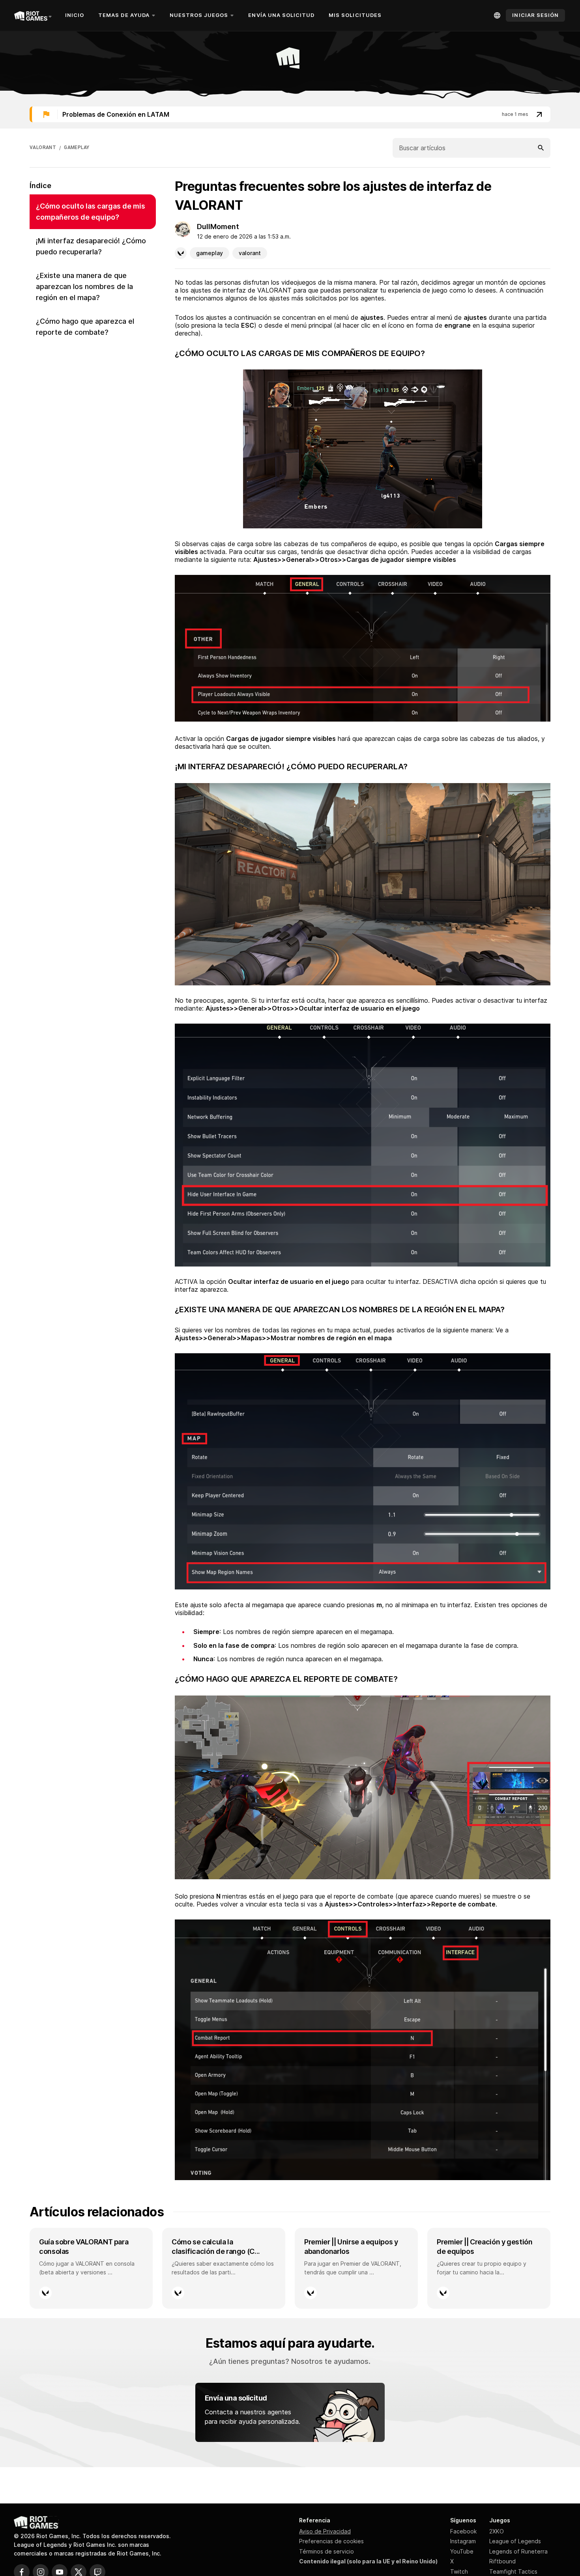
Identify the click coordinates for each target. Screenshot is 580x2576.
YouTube (462, 2551)
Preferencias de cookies (331, 2541)
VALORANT (43, 147)
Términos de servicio (326, 2551)
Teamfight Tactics (513, 2571)
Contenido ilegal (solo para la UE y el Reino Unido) (368, 2561)
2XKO (497, 2531)
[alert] (290, 114)
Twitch (459, 2571)
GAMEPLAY (77, 147)
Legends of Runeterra (518, 2551)
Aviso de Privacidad (325, 2531)
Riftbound (502, 2561)
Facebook (463, 2531)
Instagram (463, 2541)
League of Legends (515, 2541)
